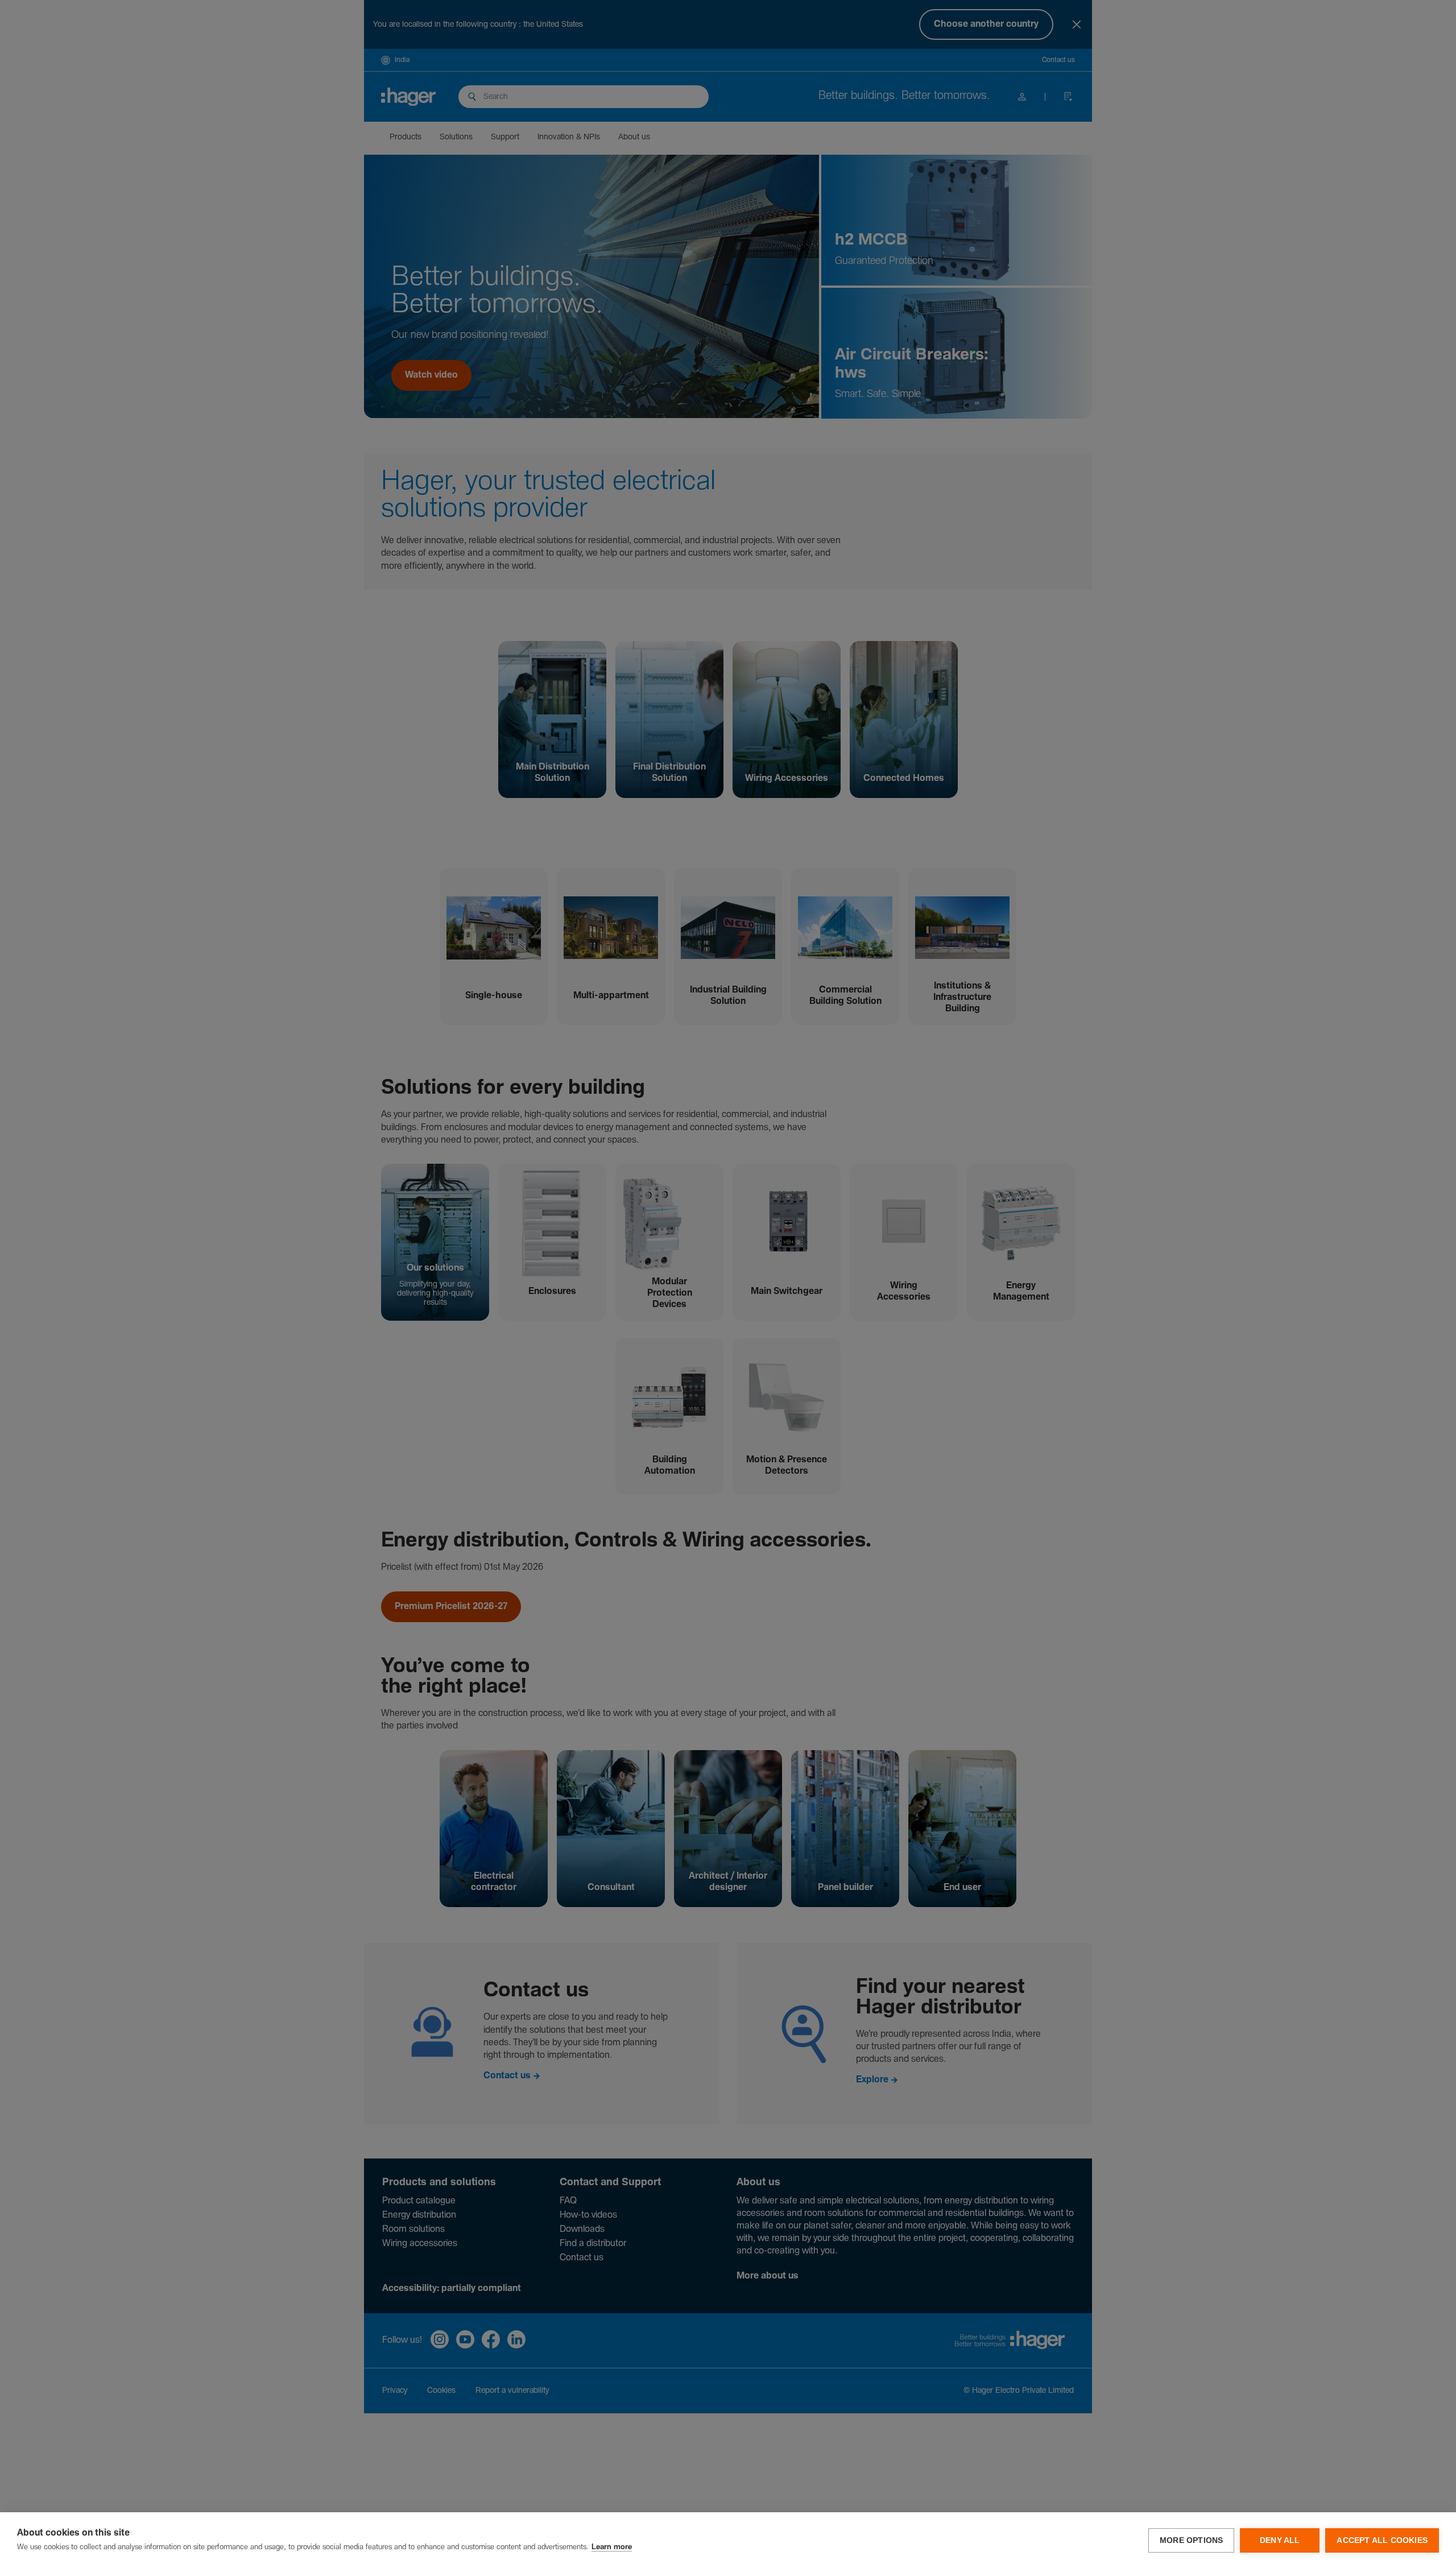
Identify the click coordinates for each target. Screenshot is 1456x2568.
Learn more (612, 2547)
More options (1191, 2540)
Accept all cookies (1382, 2540)
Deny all (1280, 2540)
